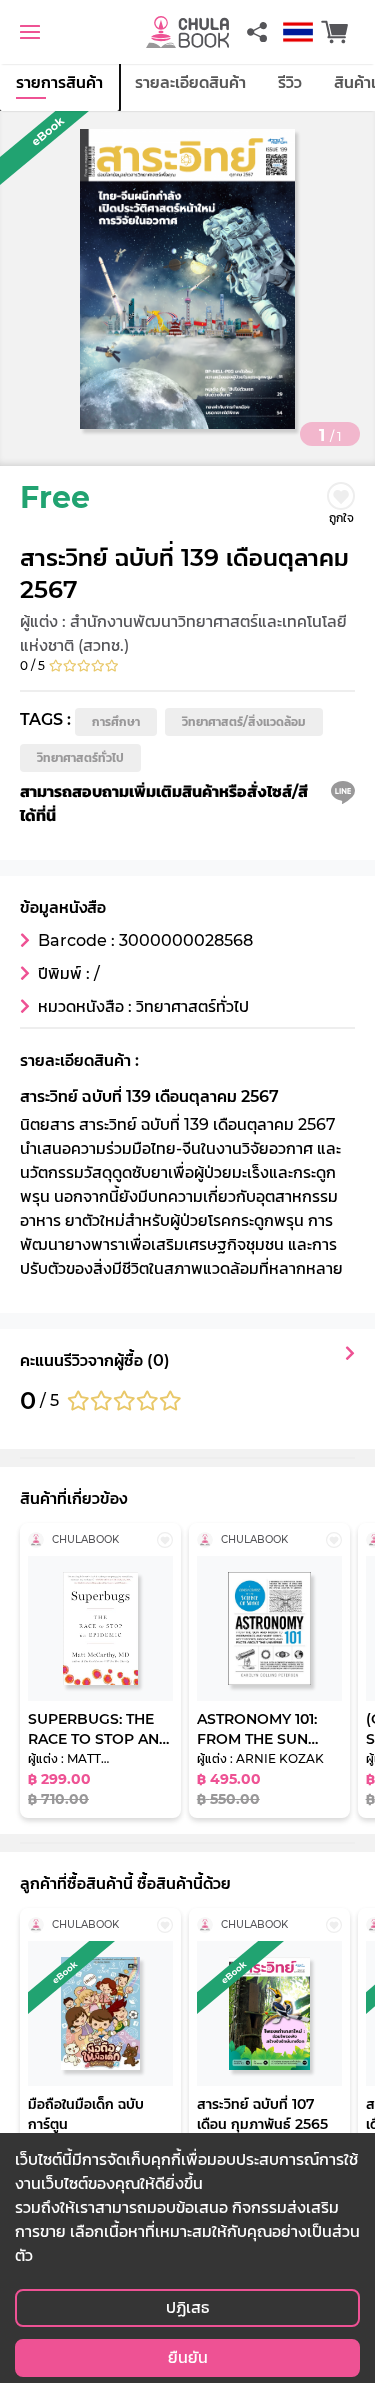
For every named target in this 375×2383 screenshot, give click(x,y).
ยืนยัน (188, 2357)
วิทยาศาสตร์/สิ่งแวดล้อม (244, 721)
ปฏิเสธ (187, 2307)
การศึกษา (116, 721)
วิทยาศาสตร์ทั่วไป (80, 757)
